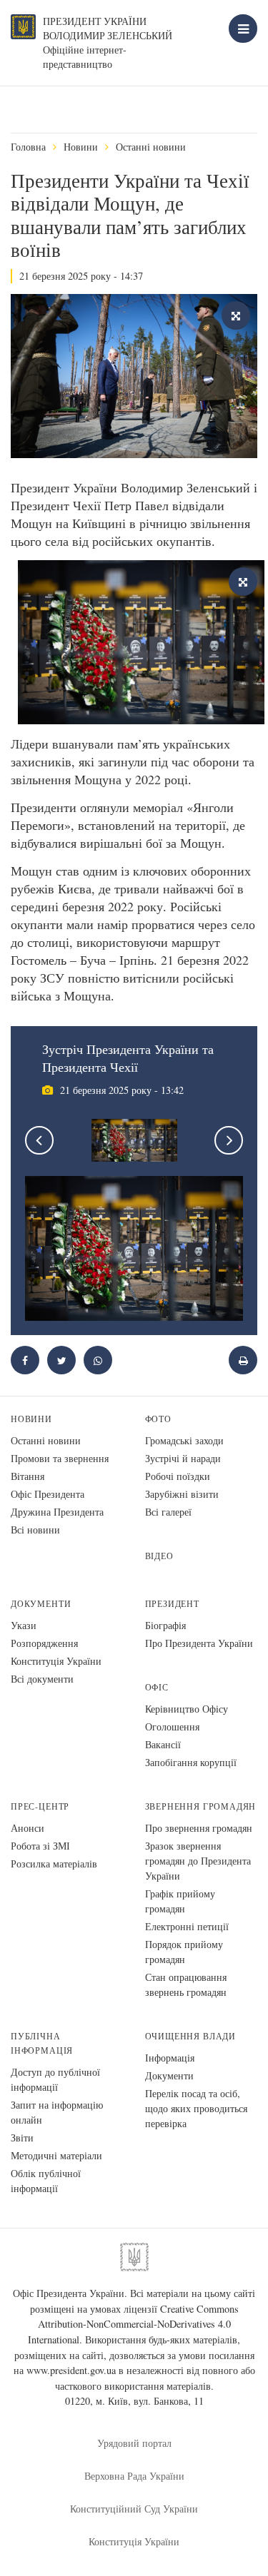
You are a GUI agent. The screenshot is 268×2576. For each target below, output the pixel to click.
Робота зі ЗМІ (40, 1846)
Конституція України (56, 1661)
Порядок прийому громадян (184, 1952)
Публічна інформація (42, 2043)
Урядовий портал (134, 2443)
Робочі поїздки (178, 1476)
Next (229, 1140)
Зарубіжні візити (182, 1494)
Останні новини (151, 147)
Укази (24, 1625)
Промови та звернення (60, 1458)
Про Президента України (199, 1643)
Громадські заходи (184, 1440)
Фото (158, 1419)
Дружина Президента (57, 1512)
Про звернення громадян (199, 1828)
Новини (81, 147)
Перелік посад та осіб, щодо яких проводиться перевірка (196, 2108)
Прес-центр (40, 1806)
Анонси (28, 1828)
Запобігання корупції (191, 1762)
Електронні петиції (187, 1926)
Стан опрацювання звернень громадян (186, 1984)
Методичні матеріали (56, 2155)
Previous (39, 1140)
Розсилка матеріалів (54, 1863)
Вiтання (28, 1476)
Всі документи (42, 1679)
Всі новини (35, 1530)
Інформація (170, 2058)
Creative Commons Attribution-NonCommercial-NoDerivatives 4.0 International (133, 2324)
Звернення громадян (201, 1806)
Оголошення (172, 1726)
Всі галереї (168, 1512)
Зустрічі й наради (183, 1458)
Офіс (157, 1687)
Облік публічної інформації (46, 2181)
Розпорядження (44, 1643)
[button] (61, 1360)
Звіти (22, 2138)
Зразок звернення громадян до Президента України (198, 1861)
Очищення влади (190, 2036)
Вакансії (163, 1744)
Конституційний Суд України (134, 2509)
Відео (159, 1556)
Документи (41, 1604)
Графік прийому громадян (180, 1901)
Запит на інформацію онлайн (57, 2112)
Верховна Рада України (134, 2476)
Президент (172, 1604)
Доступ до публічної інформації (55, 2079)
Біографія (165, 1625)
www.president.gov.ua (71, 2370)
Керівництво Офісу (187, 1709)
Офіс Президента (48, 1494)
